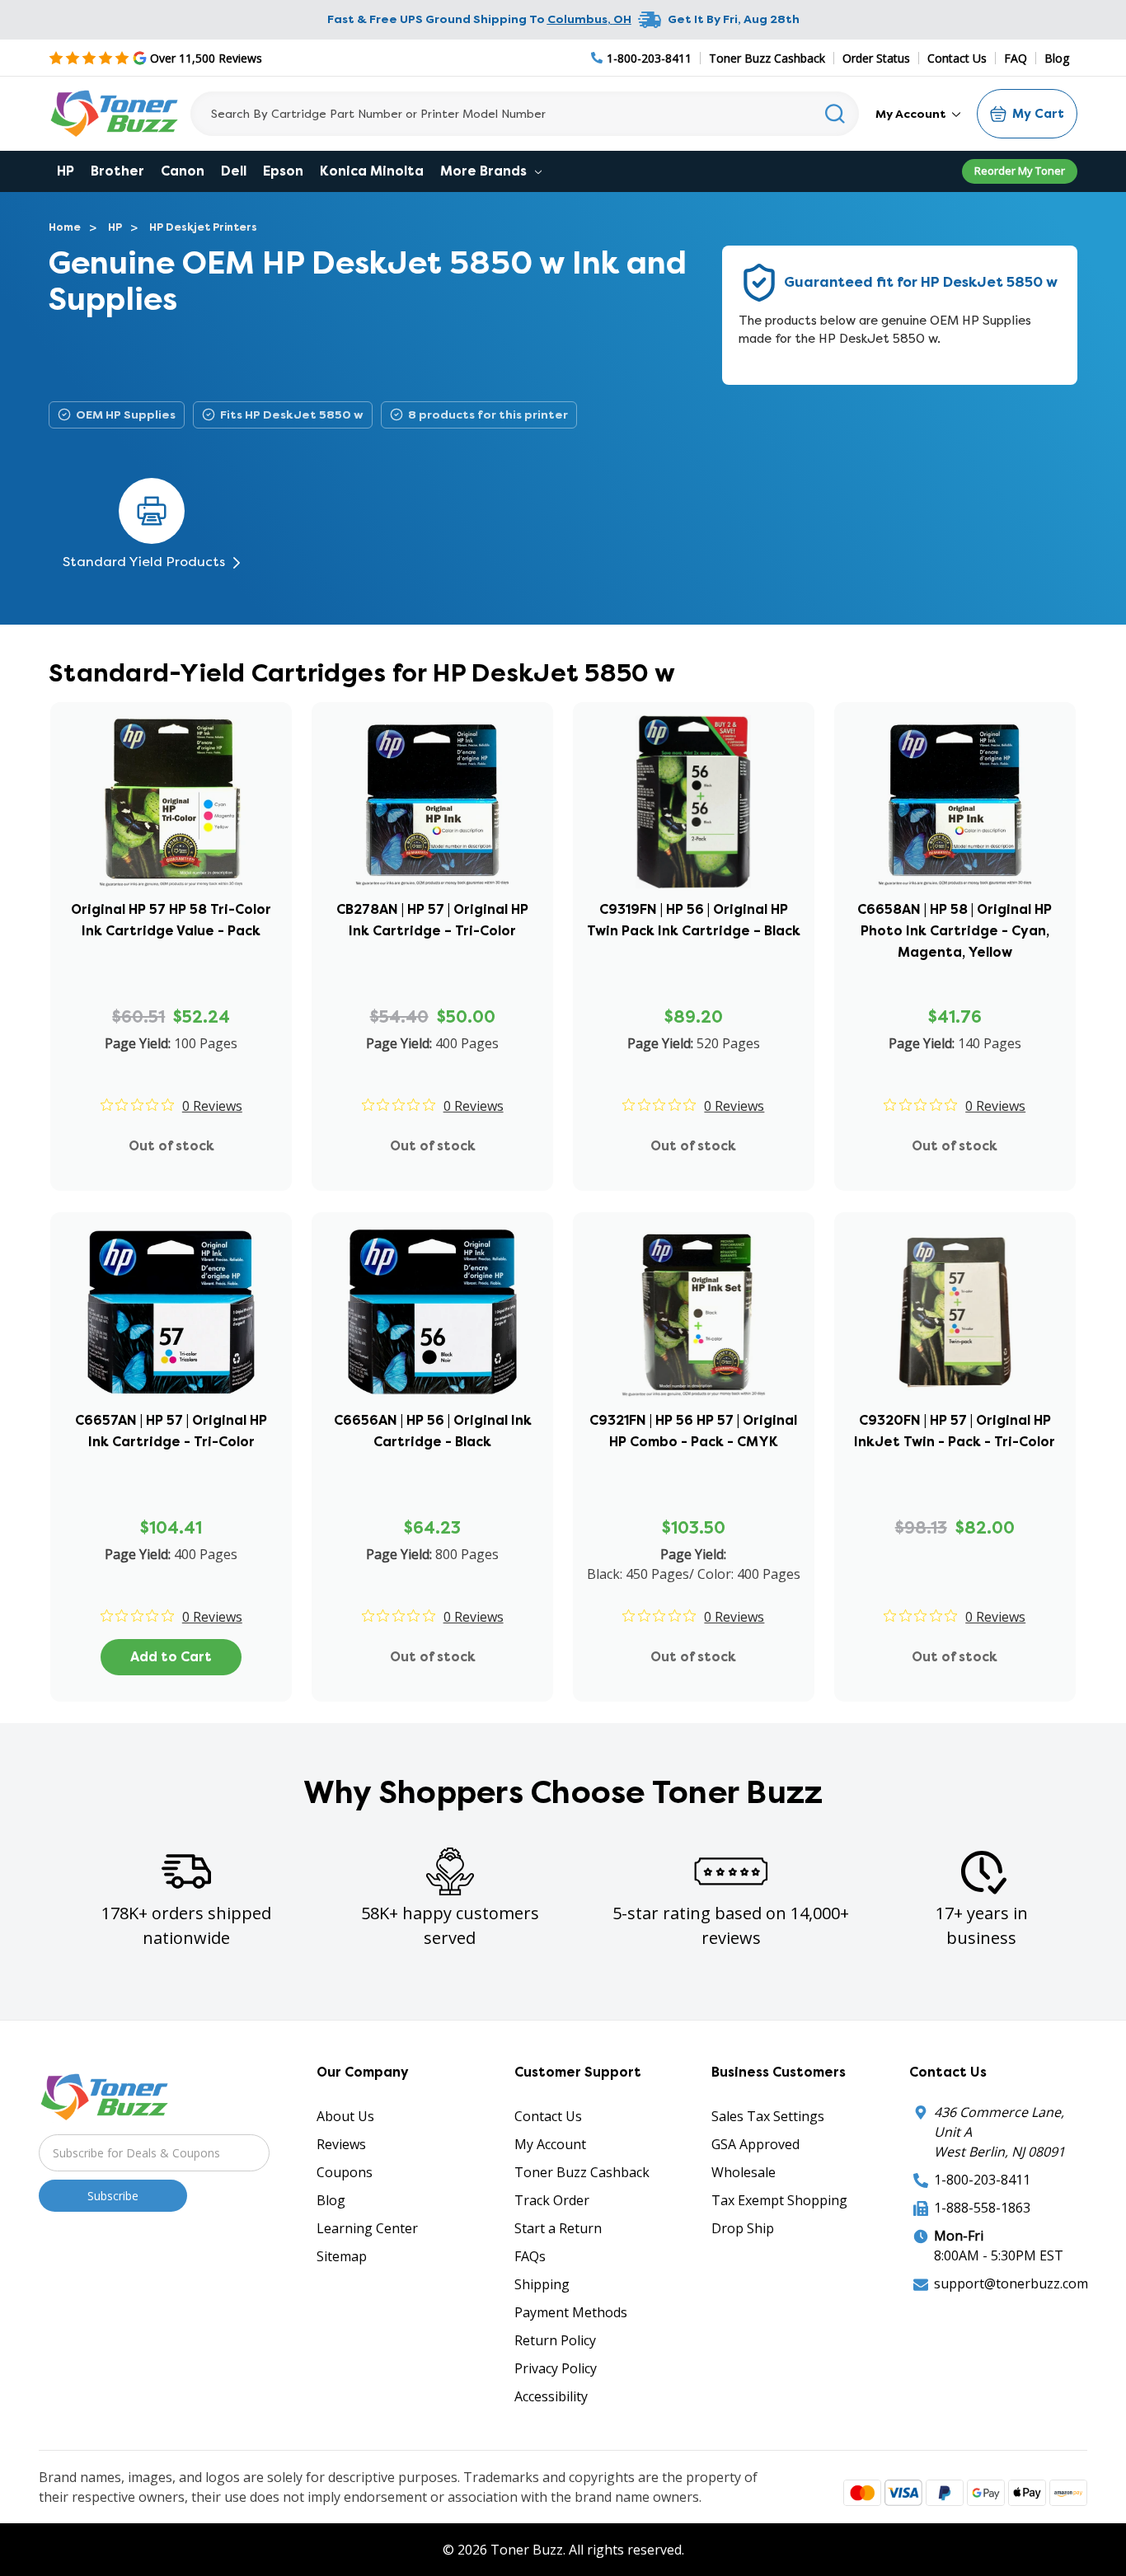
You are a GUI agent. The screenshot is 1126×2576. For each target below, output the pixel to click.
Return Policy (555, 2340)
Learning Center (367, 2228)
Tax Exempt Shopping (779, 2200)
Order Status (876, 58)
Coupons (345, 2172)
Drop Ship (743, 2228)
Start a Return (558, 2228)
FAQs (530, 2256)
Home (65, 227)
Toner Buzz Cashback (767, 58)
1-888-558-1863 (982, 2208)
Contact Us (957, 58)
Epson (283, 171)
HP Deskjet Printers (203, 227)
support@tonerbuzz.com (1011, 2283)
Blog (1057, 58)
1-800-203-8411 (982, 2180)
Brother (117, 171)
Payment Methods (571, 2312)
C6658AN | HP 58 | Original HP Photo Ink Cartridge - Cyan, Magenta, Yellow (955, 931)
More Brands (485, 171)
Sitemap (342, 2256)
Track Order (552, 2200)
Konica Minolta (372, 171)
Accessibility (551, 2396)
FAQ (1016, 58)
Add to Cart (171, 1657)
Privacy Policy (556, 2368)
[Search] (835, 114)
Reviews (341, 2144)
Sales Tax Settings (768, 2116)
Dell (234, 171)
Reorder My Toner (1020, 171)
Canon (183, 171)
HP (66, 171)
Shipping (542, 2284)
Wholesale (744, 2172)
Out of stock (171, 1146)
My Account (912, 114)
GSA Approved (755, 2144)
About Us (345, 2116)
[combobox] (525, 114)
